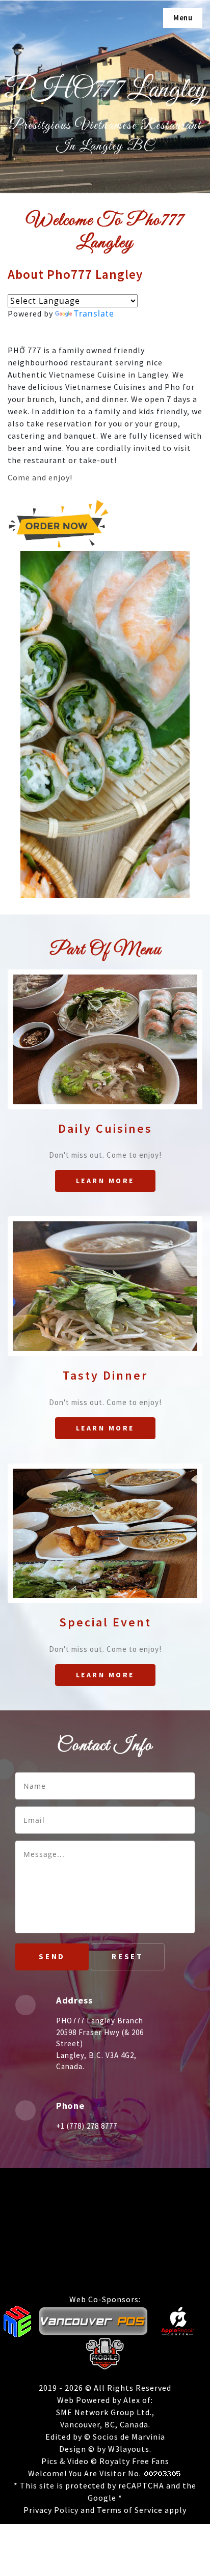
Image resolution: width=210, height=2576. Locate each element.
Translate (94, 313)
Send (52, 1956)
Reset (128, 1956)
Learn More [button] (105, 1181)
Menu (183, 18)
